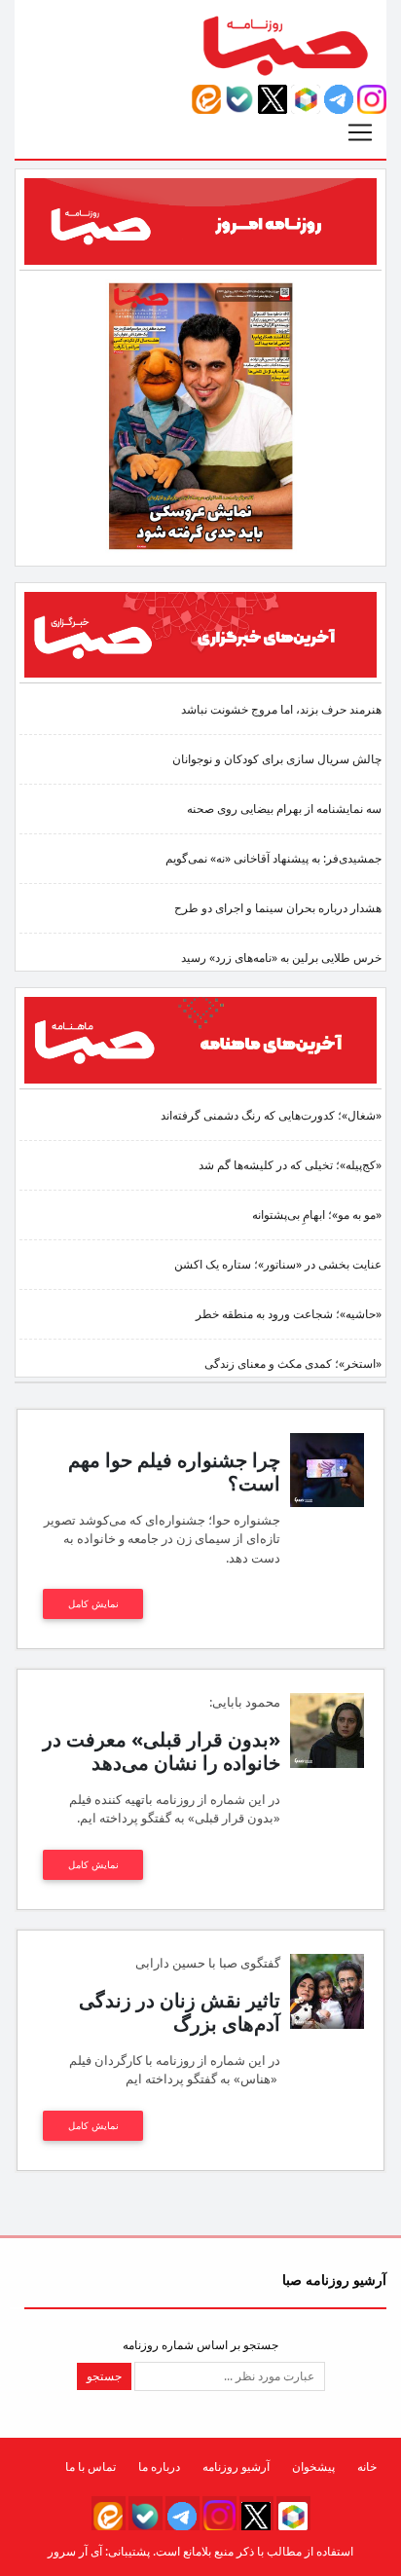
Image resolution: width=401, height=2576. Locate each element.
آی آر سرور (75, 2551)
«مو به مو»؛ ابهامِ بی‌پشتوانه (317, 1214)
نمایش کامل (93, 1603)
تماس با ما (91, 2466)
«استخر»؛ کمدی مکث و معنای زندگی (293, 1363)
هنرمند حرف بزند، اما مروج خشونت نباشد (281, 709)
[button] (372, 98)
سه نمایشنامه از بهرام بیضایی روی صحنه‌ (284, 809)
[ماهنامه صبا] (200, 1039)
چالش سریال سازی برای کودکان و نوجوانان (277, 759)
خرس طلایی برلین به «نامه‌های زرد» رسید (281, 957)
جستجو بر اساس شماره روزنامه (200, 2345)
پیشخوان (313, 2466)
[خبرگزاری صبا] (200, 633)
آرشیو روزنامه (236, 2466)
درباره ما (159, 2466)
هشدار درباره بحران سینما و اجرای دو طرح (278, 908)
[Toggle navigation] (360, 132)
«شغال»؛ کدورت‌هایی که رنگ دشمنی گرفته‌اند (271, 1115)
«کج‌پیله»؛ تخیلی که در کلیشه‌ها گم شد (290, 1165)
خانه (367, 2466)
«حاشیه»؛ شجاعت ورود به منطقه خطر (289, 1314)
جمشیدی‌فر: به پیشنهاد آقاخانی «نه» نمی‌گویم (273, 858)
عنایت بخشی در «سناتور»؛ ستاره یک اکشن (278, 1264)
